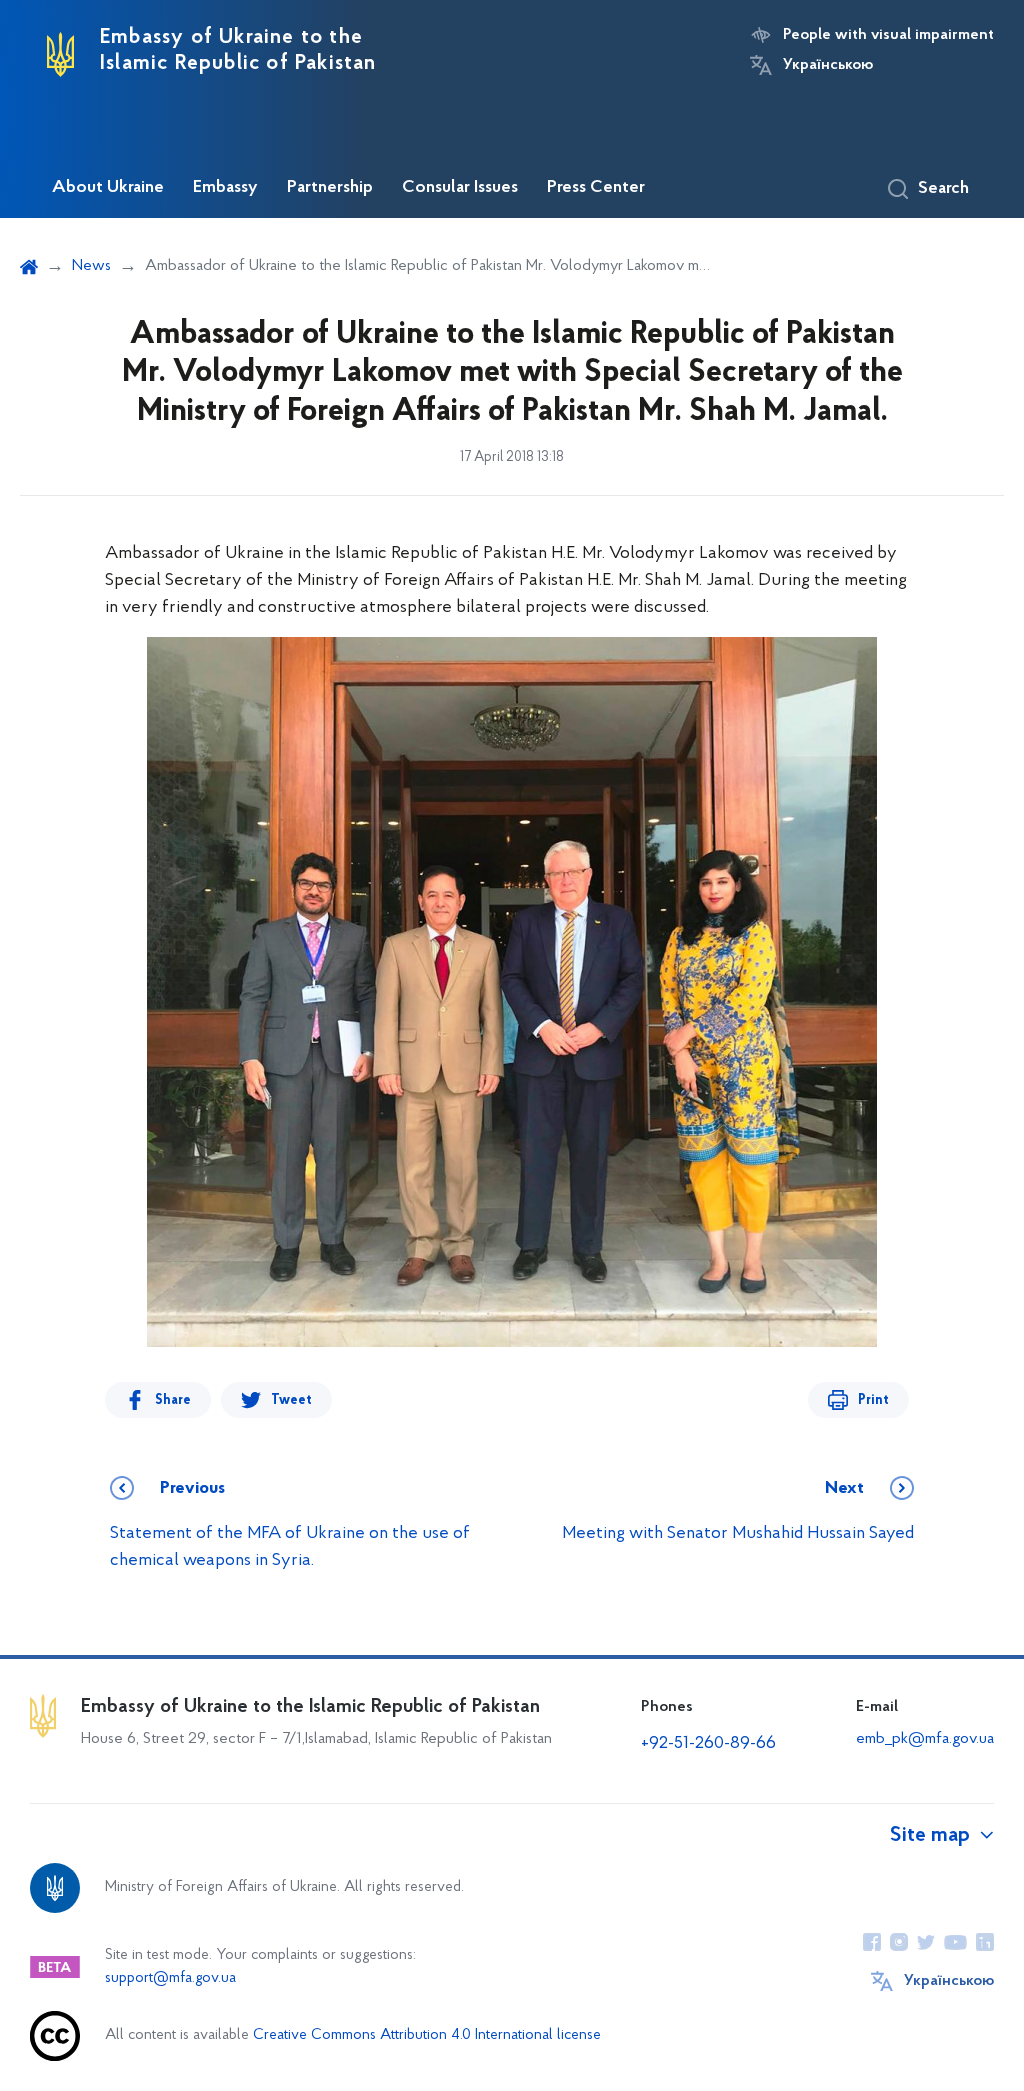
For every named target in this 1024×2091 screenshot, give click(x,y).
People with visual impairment (888, 35)
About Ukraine (108, 188)
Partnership (330, 188)
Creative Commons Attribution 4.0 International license (427, 2035)
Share (173, 1400)
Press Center (596, 188)
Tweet (291, 1400)
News (91, 266)
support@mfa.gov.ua (170, 1978)
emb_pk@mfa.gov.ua (925, 1739)
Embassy (225, 188)
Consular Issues (460, 188)
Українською (828, 65)
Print (873, 1400)
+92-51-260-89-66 (708, 1744)
